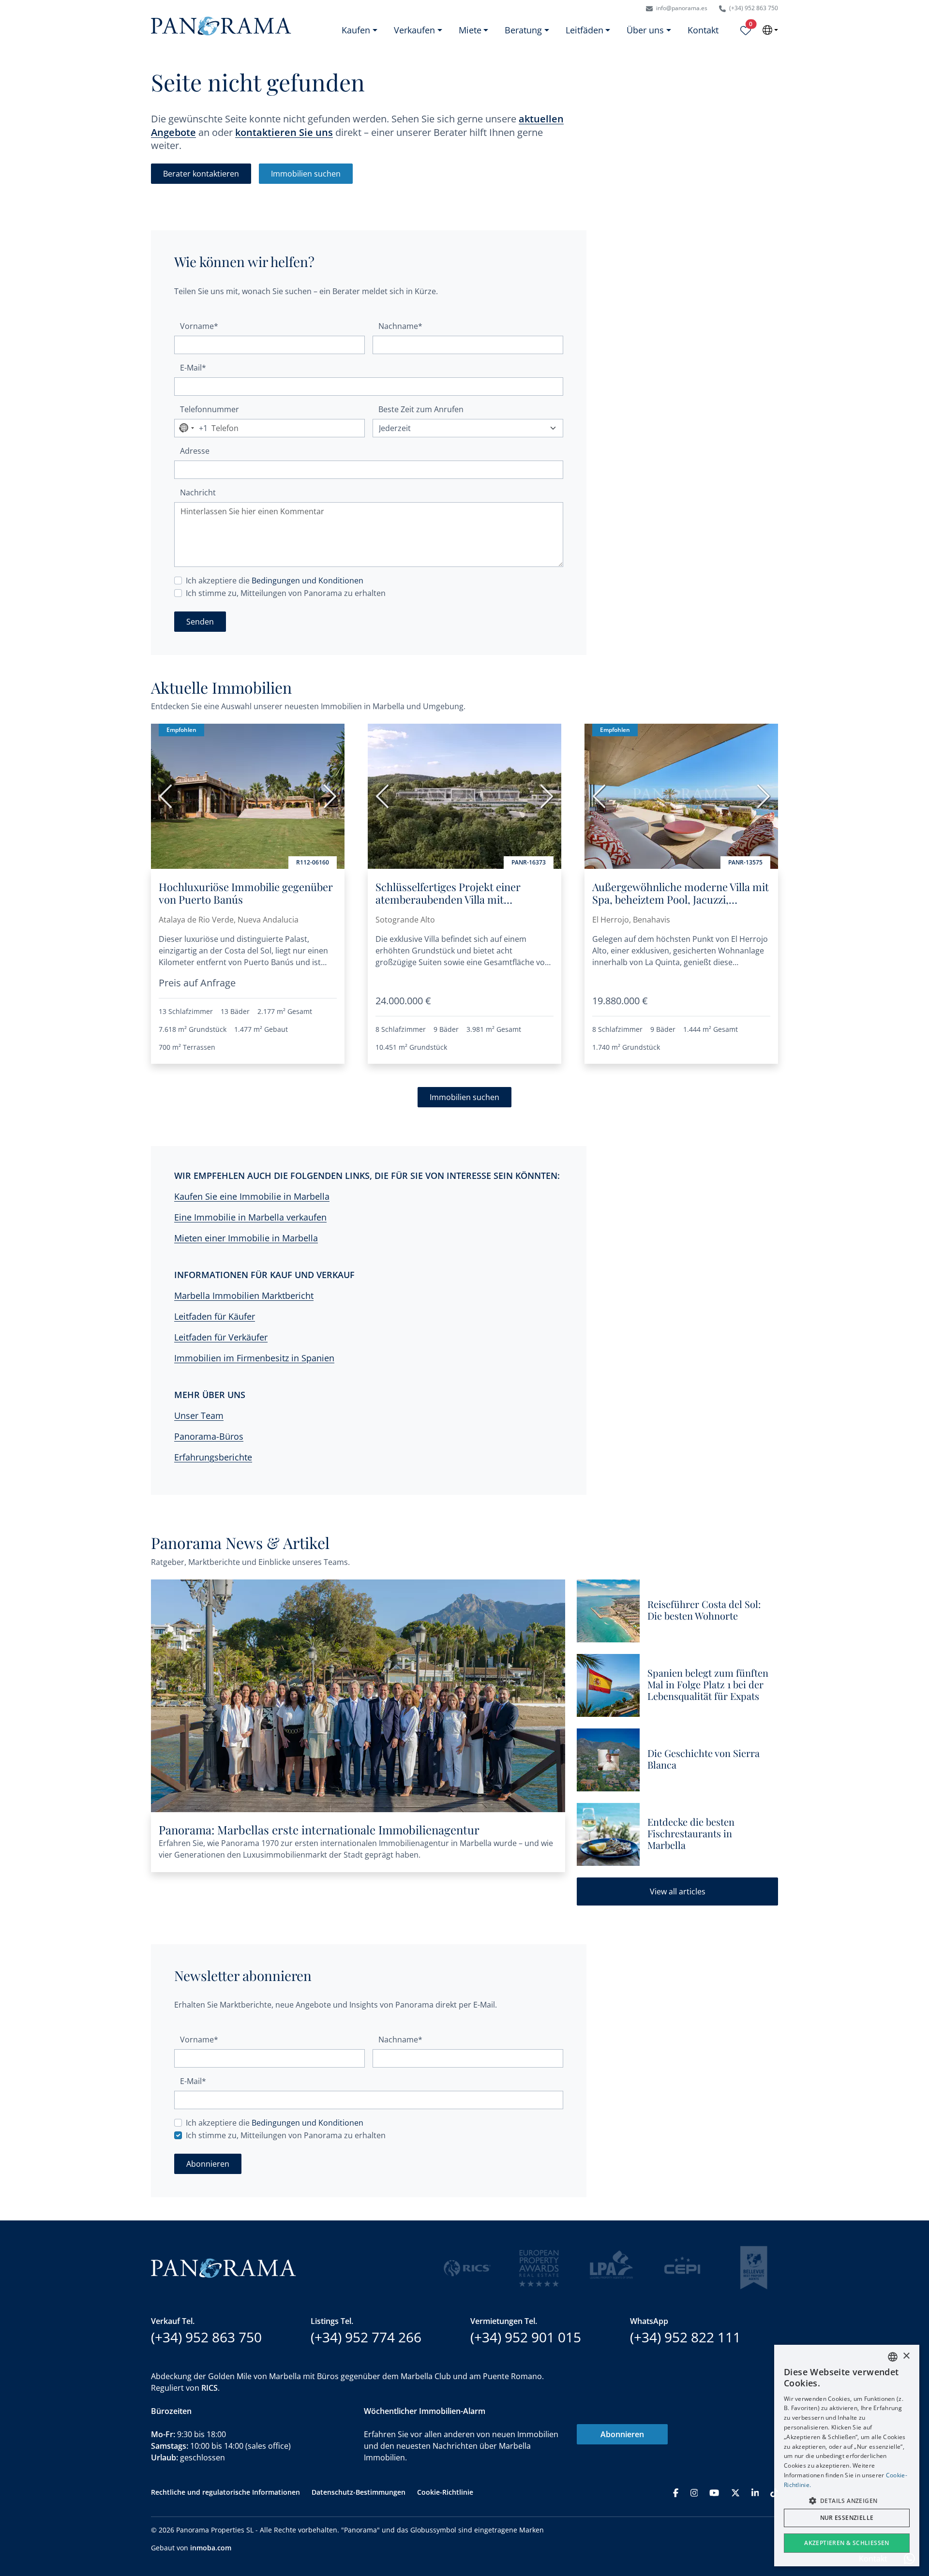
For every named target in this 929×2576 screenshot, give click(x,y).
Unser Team (199, 1415)
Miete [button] (470, 30)
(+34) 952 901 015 (526, 2337)
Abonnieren (622, 2434)
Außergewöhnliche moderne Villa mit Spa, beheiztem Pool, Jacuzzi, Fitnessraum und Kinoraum (681, 900)
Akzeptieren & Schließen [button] (847, 2543)
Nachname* (400, 326)
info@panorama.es (681, 8)
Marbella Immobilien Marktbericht (244, 1295)
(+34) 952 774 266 (366, 2337)
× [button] (906, 2356)
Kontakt (703, 30)
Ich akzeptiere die (275, 581)
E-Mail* (193, 368)
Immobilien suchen (306, 174)
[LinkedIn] (755, 2492)
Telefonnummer (210, 409)
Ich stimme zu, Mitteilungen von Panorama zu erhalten (286, 593)
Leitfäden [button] (584, 30)
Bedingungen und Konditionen (307, 581)
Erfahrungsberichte (213, 1457)
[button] (847, 2501)
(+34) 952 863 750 (753, 8)
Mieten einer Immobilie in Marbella (246, 1238)
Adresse (195, 451)
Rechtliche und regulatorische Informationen (225, 2492)
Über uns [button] (645, 30)
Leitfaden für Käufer (215, 1316)
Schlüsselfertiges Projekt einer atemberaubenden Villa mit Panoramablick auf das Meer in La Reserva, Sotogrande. (456, 906)
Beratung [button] (523, 30)
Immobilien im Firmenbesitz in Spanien (254, 1358)
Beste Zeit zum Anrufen (421, 409)
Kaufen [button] (356, 30)
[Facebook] (676, 2492)
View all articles (678, 1891)
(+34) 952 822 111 (685, 2337)
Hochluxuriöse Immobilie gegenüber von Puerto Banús (246, 893)
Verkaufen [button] (414, 30)
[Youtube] (714, 2492)
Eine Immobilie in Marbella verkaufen (250, 1217)
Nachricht (198, 492)
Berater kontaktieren (201, 174)
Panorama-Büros (209, 1436)
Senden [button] (200, 622)
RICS (210, 2388)
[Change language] (770, 30)
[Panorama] (221, 26)
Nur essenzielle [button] (847, 2518)
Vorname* (199, 326)
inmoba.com (211, 2548)
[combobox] (191, 428)
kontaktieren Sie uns (284, 132)
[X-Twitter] (735, 2492)
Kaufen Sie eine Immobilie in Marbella (252, 1196)
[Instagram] (694, 2492)
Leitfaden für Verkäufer (221, 1337)
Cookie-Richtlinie (445, 2492)
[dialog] (847, 2456)
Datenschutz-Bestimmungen (359, 2492)
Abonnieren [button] (208, 2164)
